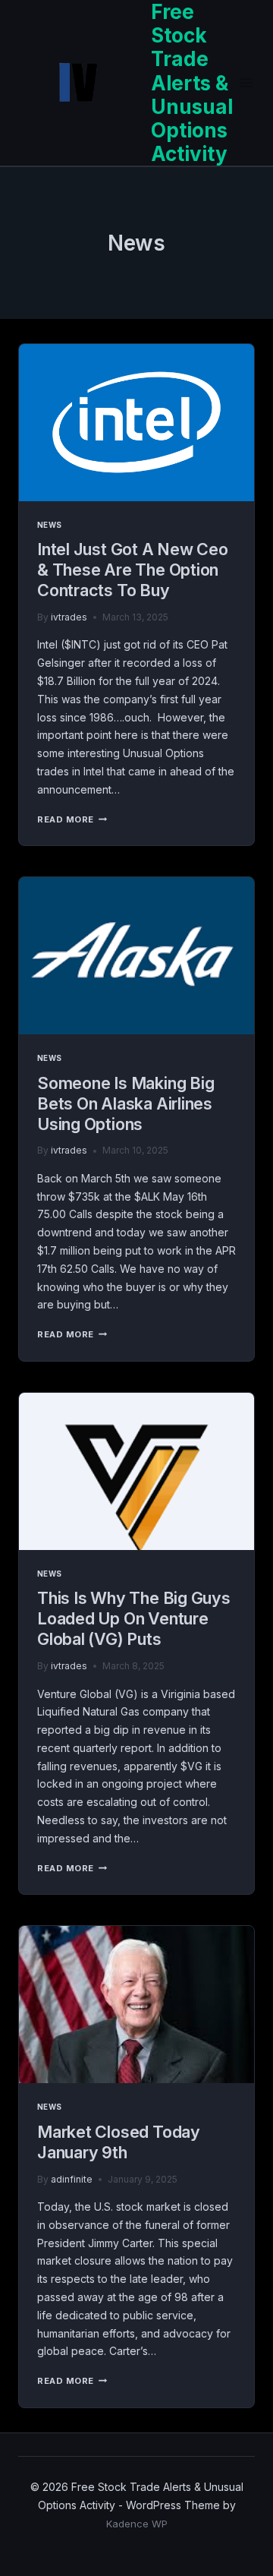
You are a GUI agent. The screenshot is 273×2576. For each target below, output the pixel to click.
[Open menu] (247, 83)
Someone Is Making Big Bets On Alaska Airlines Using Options (126, 1103)
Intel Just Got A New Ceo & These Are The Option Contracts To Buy (133, 570)
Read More (72, 819)
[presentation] (136, 423)
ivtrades (69, 617)
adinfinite (72, 2179)
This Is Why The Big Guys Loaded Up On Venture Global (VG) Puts (134, 1618)
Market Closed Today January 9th (119, 2142)
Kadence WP (137, 2524)
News (50, 525)
